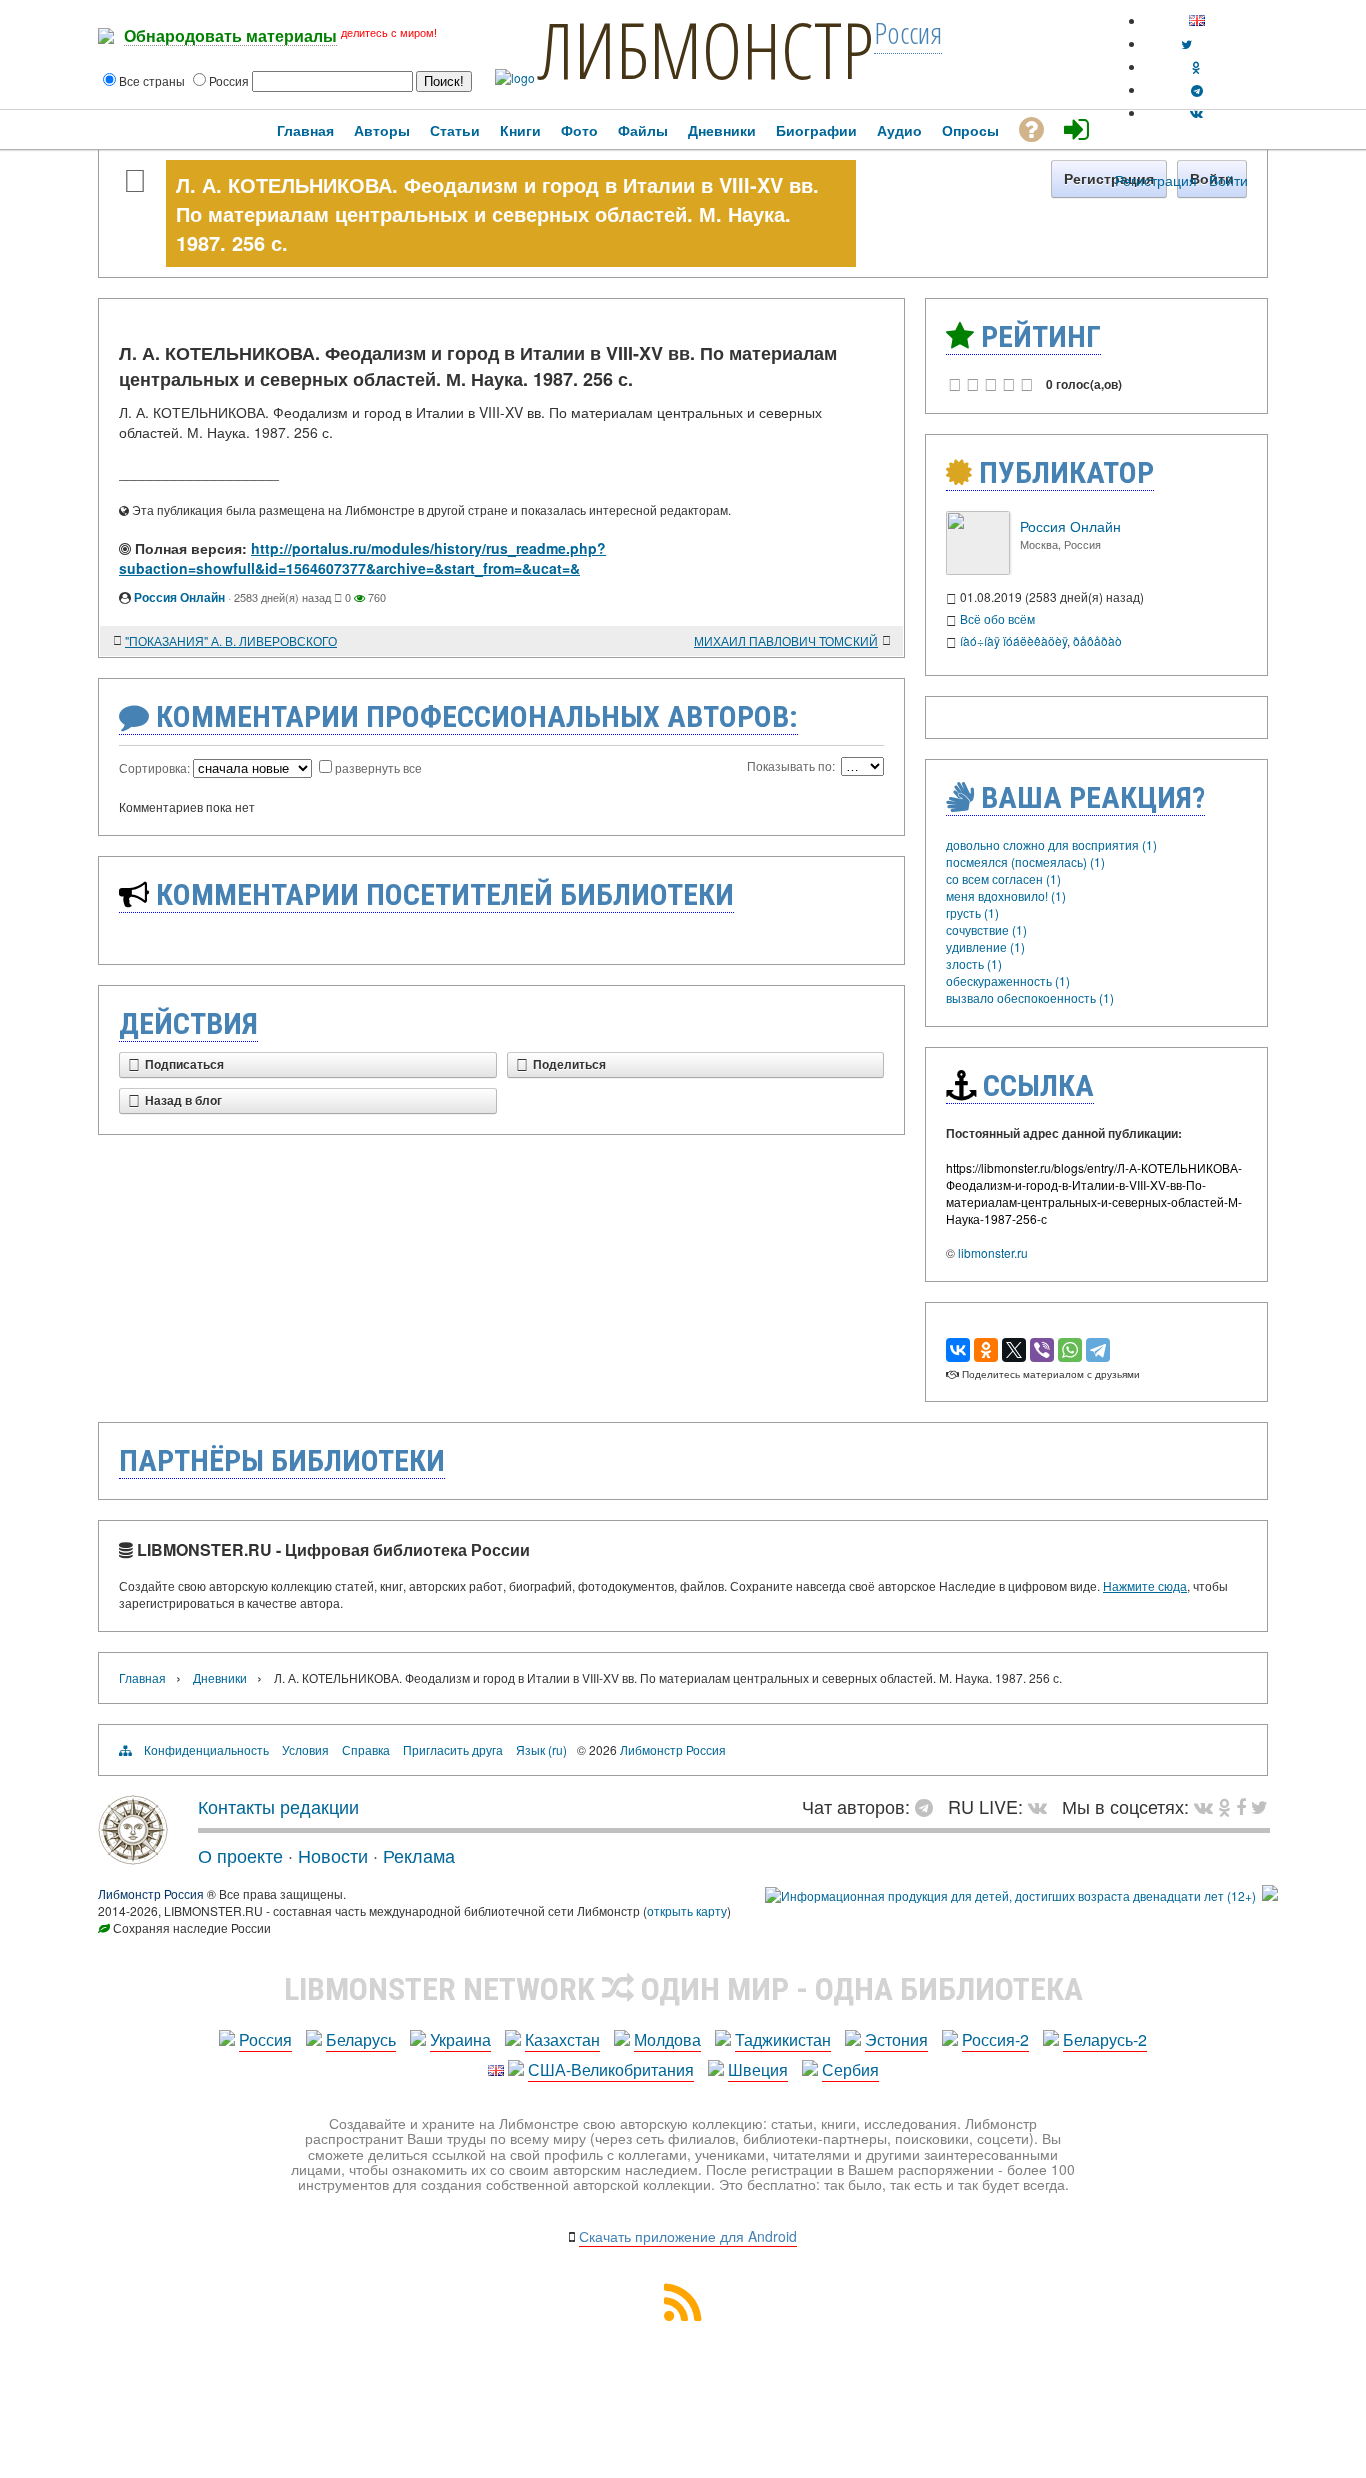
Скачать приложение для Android (688, 2236)
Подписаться (184, 1065)
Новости (333, 1855)
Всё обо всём (997, 618)
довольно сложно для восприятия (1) (1051, 844)
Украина (460, 2039)
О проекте (240, 1855)
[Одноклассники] (986, 1350)
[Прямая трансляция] (1042, 1806)
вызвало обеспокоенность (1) (1030, 997)
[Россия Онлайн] (978, 569)
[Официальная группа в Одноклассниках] (1196, 66)
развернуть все (378, 767)
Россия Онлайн (179, 597)
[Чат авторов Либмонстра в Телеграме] (1197, 89)
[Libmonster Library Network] (1270, 1895)
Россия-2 (995, 2039)
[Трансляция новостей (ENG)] (1186, 43)
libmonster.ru (993, 1252)
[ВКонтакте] (958, 1350)
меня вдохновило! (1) (1006, 895)
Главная (142, 1677)
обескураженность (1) (1008, 980)
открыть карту (687, 1910)
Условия (305, 1749)
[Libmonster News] (1259, 1806)
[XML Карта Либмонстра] (683, 2314)
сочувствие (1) (986, 929)
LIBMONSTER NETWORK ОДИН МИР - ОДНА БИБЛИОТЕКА (683, 1989)
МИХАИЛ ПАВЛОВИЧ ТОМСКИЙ (786, 640)
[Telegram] (1098, 1350)
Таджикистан (783, 2039)
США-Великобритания (611, 2069)
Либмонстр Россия (673, 1749)
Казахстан (562, 2039)
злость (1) (974, 963)
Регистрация (1156, 180)
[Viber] (1042, 1350)
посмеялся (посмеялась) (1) (1025, 861)
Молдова (667, 2039)
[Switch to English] (1197, 20)
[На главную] (133, 1857)
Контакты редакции (278, 1806)
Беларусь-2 (1105, 2039)
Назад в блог (183, 1101)
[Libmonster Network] (1010, 1895)
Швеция (758, 2069)
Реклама (419, 1855)
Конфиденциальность (206, 1749)
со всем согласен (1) (1003, 878)
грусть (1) (972, 912)
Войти (1228, 180)
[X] (1014, 1350)
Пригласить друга (453, 1749)
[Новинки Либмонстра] (1224, 1806)
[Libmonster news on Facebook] (1241, 1806)
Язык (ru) (541, 1749)
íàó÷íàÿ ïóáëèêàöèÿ (1013, 640)
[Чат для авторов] (929, 1806)
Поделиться (569, 1065)
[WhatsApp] (1070, 1350)
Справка (366, 1749)
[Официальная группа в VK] (1196, 112)
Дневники (220, 1677)
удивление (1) (985, 946)
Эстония (896, 2039)
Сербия (850, 2069)
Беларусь (361, 2039)
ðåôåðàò (1097, 640)
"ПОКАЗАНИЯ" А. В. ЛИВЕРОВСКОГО (231, 640)
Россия (265, 2039)
